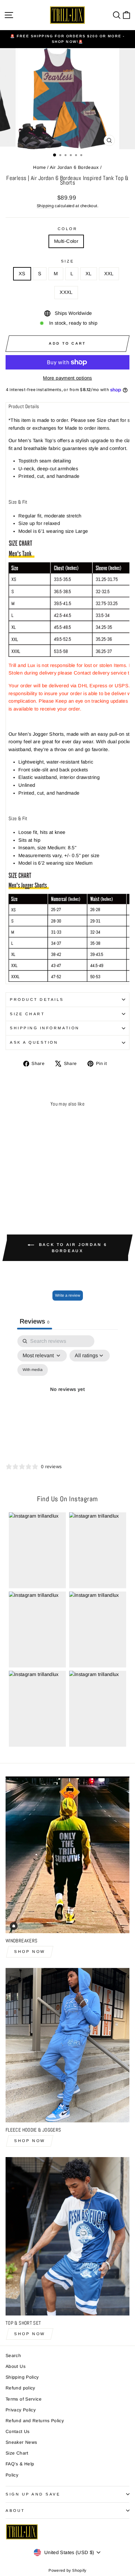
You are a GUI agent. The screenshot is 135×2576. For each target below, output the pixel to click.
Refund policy (20, 2388)
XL (89, 274)
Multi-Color (66, 241)
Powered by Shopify (67, 2570)
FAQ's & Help (20, 2464)
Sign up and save (33, 2494)
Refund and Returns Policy (35, 2421)
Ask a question (34, 1042)
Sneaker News (21, 2442)
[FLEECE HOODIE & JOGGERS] (67, 2045)
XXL (109, 274)
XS (22, 274)
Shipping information (45, 1028)
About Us (16, 2366)
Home (39, 167)
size (67, 261)
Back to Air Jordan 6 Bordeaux (72, 1248)
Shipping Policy (22, 2377)
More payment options (67, 378)
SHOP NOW (30, 1952)
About (15, 2510)
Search (13, 2356)
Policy (12, 2475)
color (68, 229)
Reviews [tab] (35, 1321)
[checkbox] (33, 1370)
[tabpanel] (67, 1397)
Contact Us (18, 2432)
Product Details (37, 999)
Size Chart (27, 1014)
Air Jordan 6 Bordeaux (74, 167)
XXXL (66, 292)
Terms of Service (24, 2399)
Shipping (45, 206)
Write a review (68, 1295)
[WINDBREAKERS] (67, 1855)
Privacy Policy (21, 2410)
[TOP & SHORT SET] (67, 2236)
